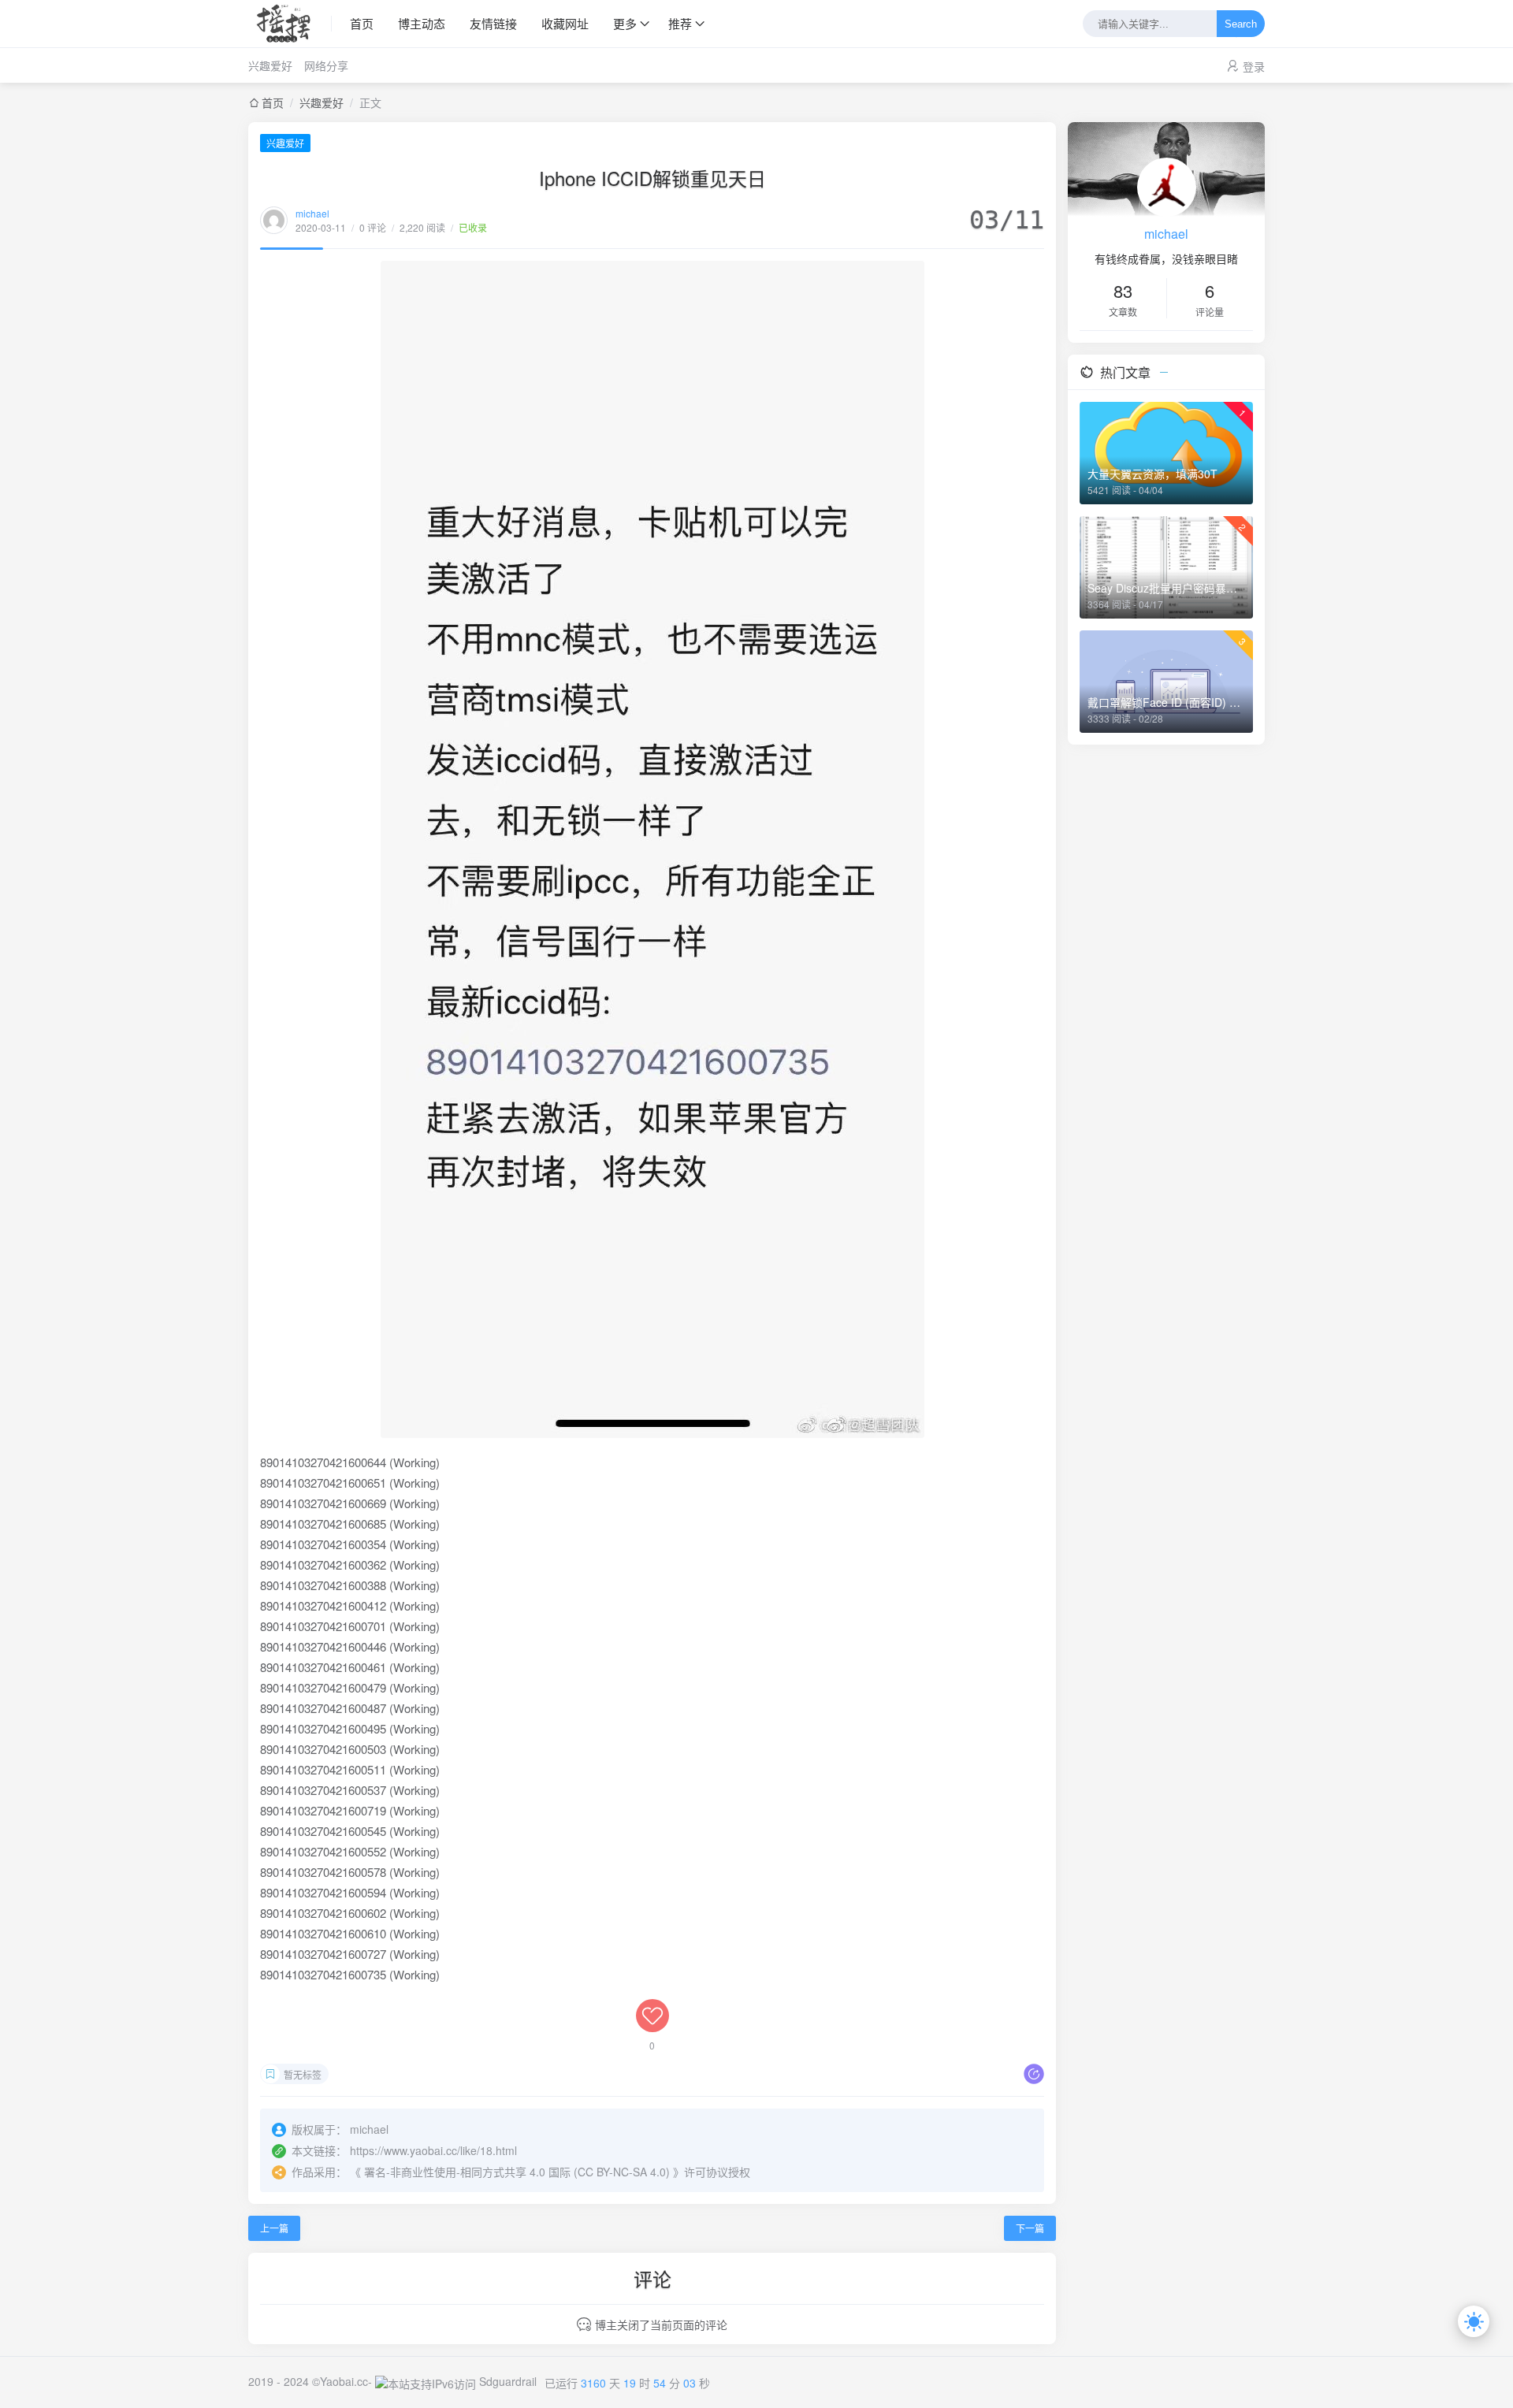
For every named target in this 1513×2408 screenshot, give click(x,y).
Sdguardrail (508, 2381)
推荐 (680, 23)
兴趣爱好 (270, 65)
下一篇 (1030, 2228)
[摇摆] (290, 24)
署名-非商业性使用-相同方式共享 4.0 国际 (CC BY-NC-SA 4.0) (517, 2172)
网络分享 (326, 65)
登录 (1254, 66)
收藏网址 (565, 23)
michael (312, 213)
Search (1241, 24)
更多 (625, 23)
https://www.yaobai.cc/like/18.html (433, 2150)
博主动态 (422, 23)
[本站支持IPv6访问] (426, 2381)
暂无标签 (303, 2074)
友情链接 (493, 23)
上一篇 (274, 2228)
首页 (362, 23)
